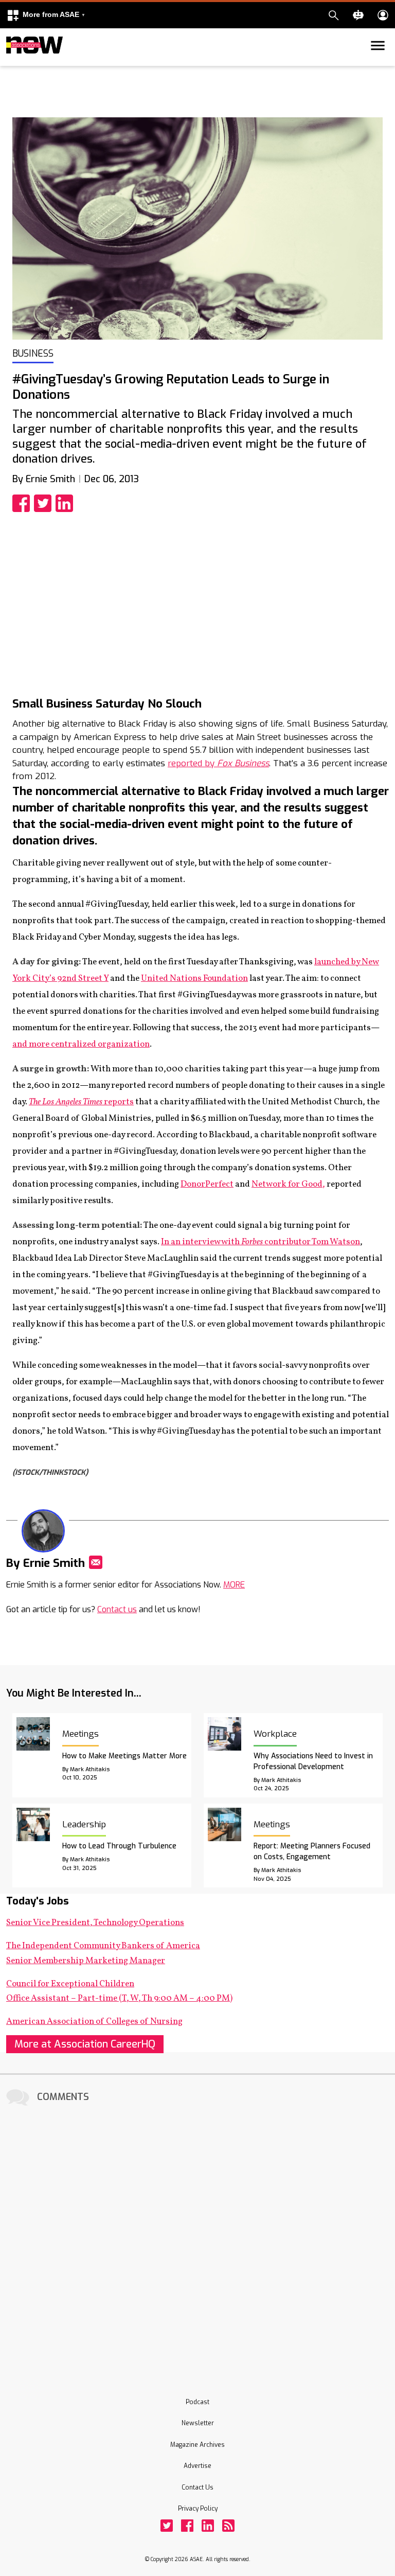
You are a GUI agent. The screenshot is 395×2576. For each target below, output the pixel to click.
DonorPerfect (207, 1184)
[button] (46, 15)
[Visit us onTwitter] (167, 2526)
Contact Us (197, 2487)
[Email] (96, 1562)
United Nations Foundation (194, 978)
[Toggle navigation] (12, 64)
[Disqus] (197, 2237)
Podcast (197, 2402)
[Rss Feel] (228, 2526)
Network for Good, (288, 1184)
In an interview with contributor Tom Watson (261, 1242)
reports (81, 1102)
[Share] (23, 503)
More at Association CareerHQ (85, 2044)
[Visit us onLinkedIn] (208, 2526)
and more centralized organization (81, 1044)
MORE (234, 1585)
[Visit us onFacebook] (187, 2526)
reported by (218, 763)
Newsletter (198, 2423)
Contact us (117, 1609)
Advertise (197, 2466)
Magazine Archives (197, 2445)
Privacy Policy (198, 2509)
